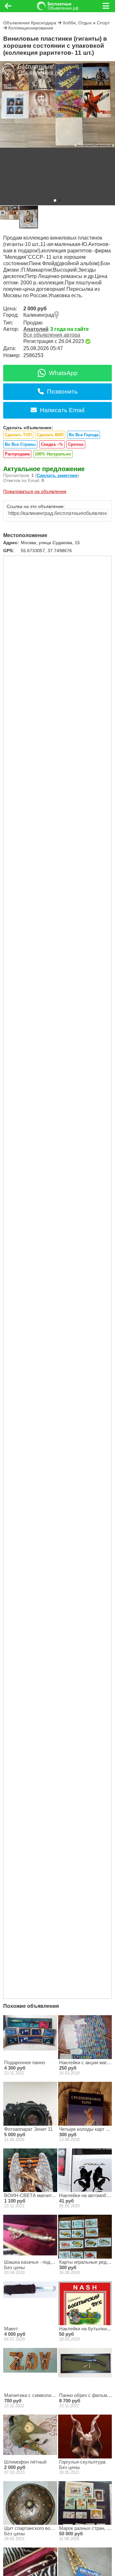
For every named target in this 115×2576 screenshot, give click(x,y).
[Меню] (106, 6)
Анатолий (36, 329)
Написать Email (62, 410)
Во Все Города (84, 435)
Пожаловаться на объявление (35, 491)
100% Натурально (53, 454)
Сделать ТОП (18, 435)
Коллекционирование (31, 28)
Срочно (76, 444)
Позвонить (62, 392)
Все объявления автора (52, 335)
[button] (55, 200)
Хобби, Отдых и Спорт (86, 23)
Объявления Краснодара (30, 23)
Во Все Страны (20, 444)
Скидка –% (52, 444)
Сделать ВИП (50, 435)
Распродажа (17, 454)
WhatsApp (63, 373)
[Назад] (8, 6)
